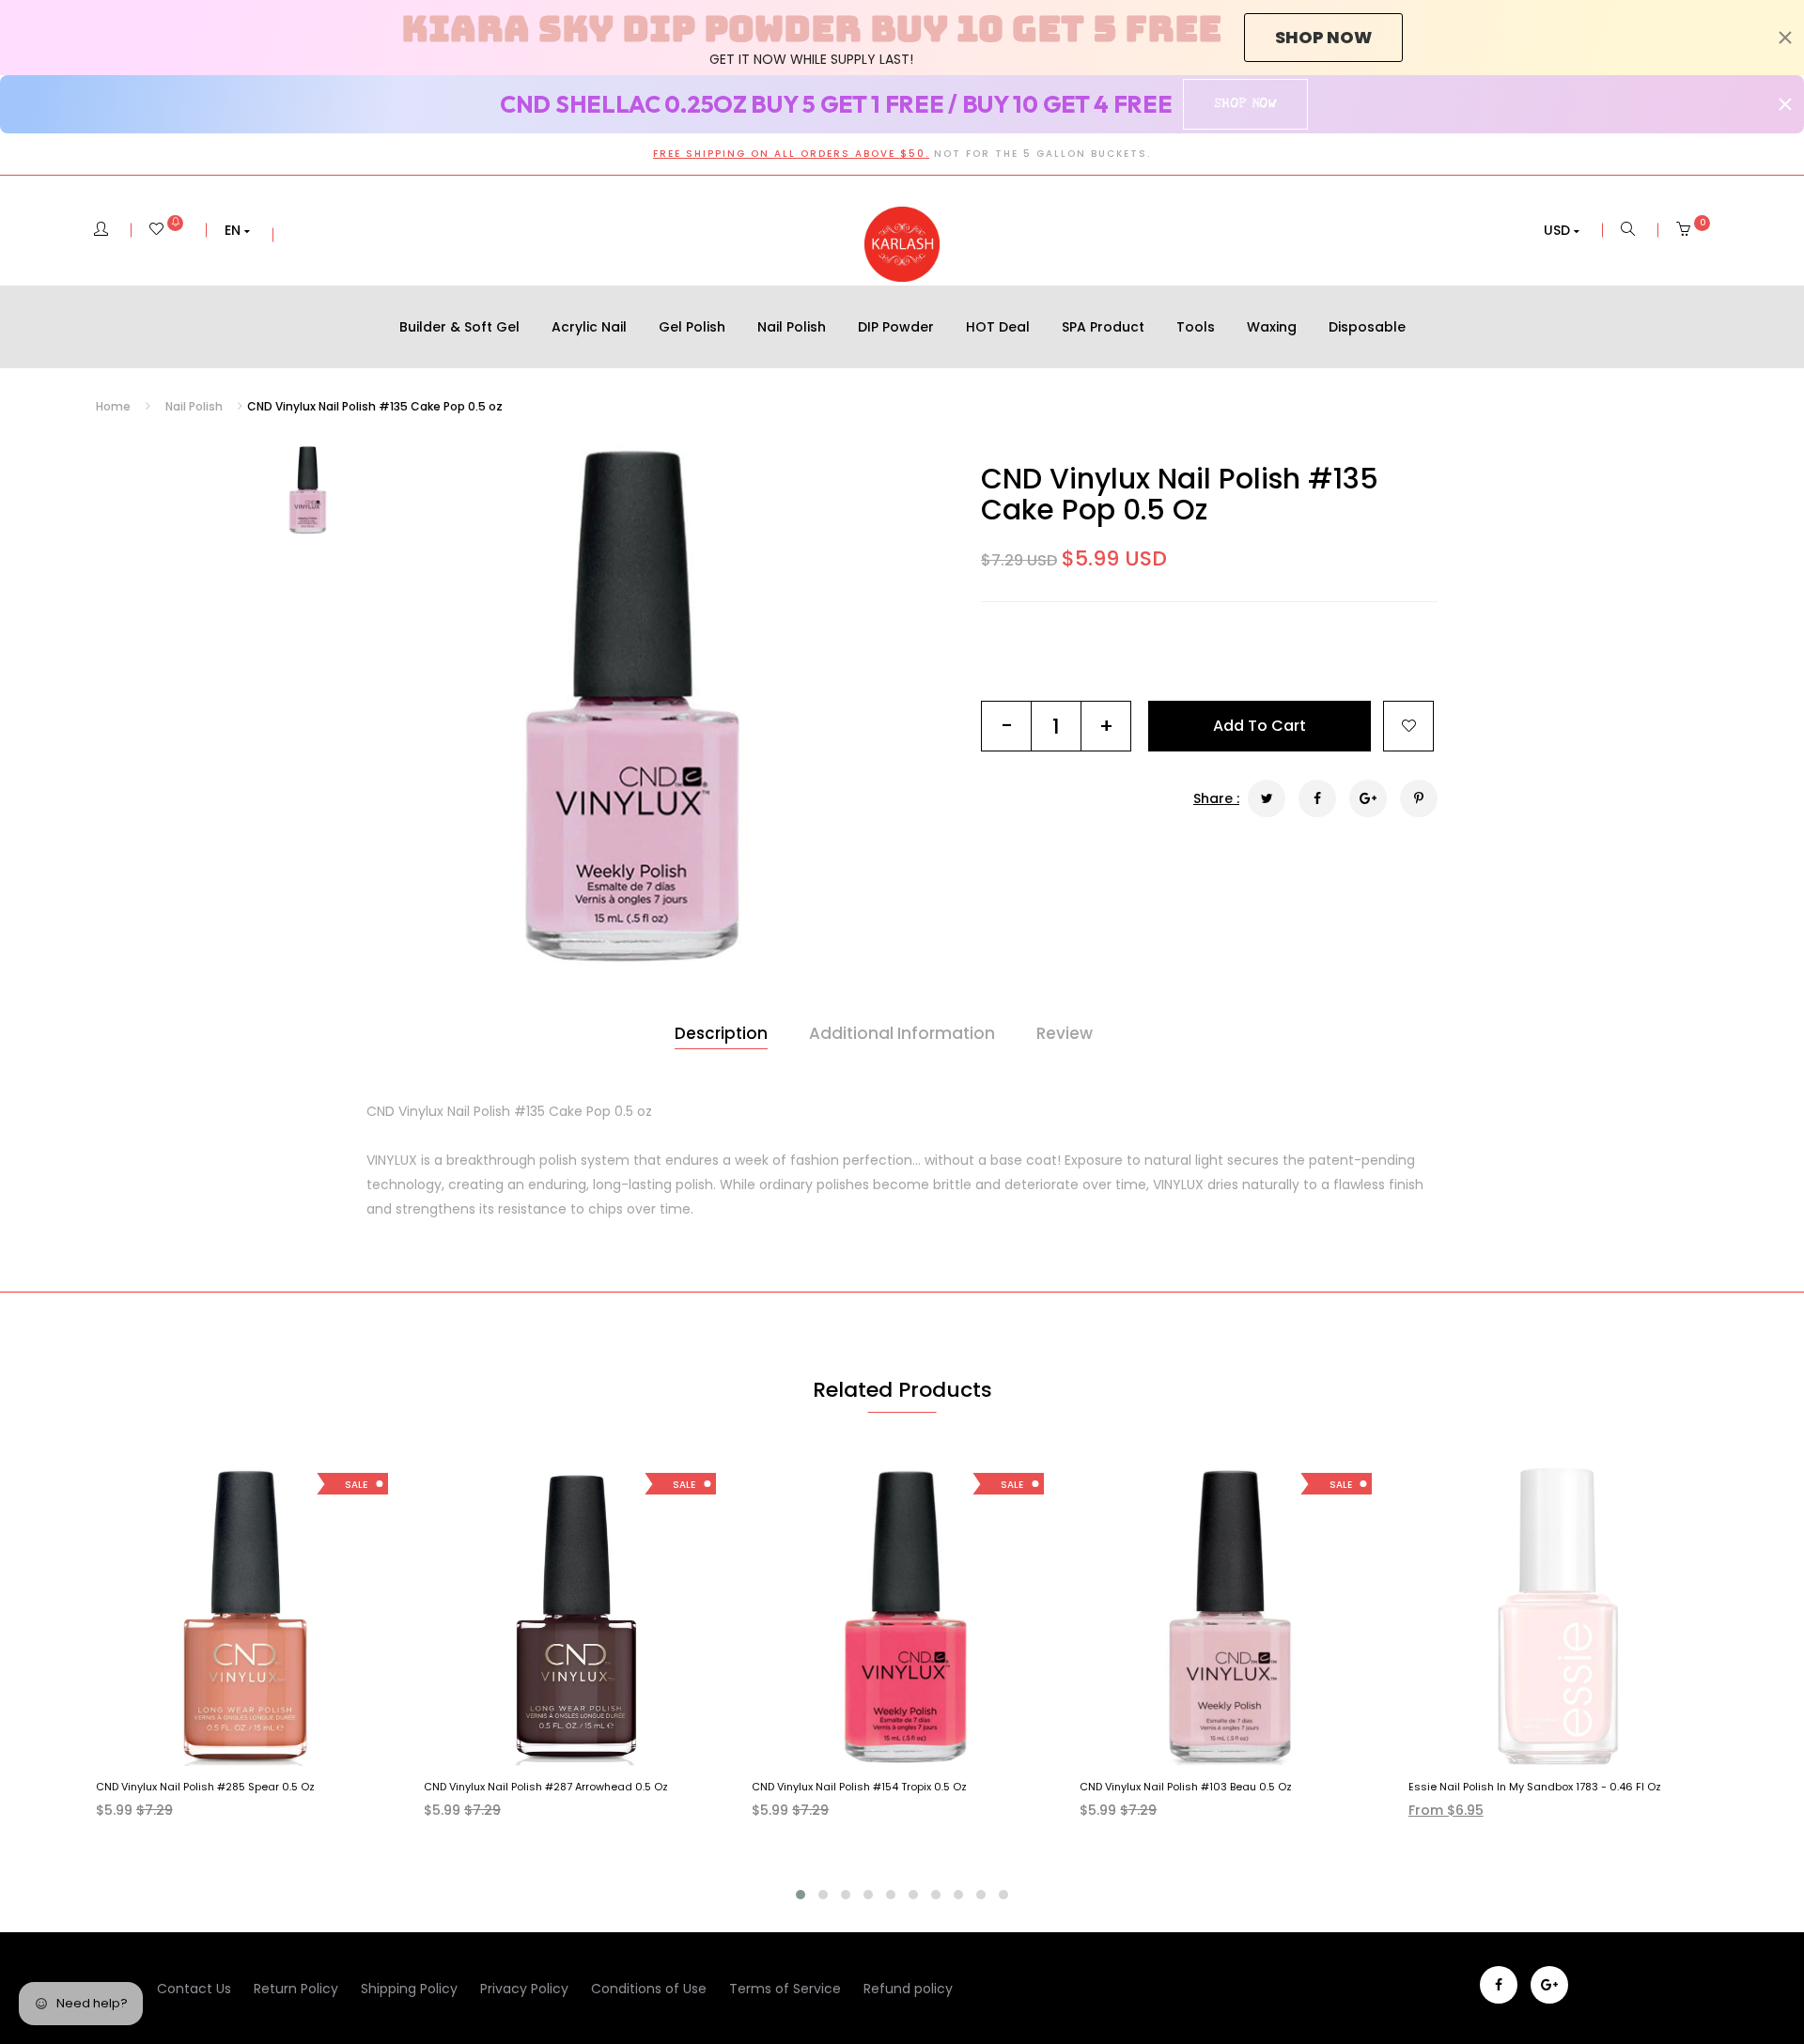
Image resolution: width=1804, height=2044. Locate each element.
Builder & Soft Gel (459, 327)
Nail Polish (792, 327)
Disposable (1367, 327)
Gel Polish (692, 327)
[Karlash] (902, 244)
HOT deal (998, 327)
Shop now (1323, 37)
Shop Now (1245, 103)
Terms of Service (785, 1989)
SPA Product (1103, 327)
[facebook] (1499, 1985)
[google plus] (1549, 1985)
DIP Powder (896, 327)
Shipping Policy (409, 1989)
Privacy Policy (524, 1989)
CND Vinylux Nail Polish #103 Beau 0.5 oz (1186, 1787)
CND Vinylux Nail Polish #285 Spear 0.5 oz (205, 1787)
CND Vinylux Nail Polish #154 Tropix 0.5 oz (859, 1787)
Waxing (1272, 327)
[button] (237, 230)
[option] (627, 705)
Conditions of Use (649, 1989)
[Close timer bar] (1785, 38)
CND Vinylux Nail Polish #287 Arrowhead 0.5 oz (546, 1787)
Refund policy (908, 1989)
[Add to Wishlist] (1408, 726)
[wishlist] (166, 230)
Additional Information (902, 1033)
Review (1065, 1033)
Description (721, 1033)
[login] (101, 230)
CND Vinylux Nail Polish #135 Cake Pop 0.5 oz (1180, 494)
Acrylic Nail (589, 327)
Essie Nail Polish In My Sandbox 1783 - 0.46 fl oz (1535, 1787)
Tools (1196, 327)
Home (113, 406)
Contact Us (194, 1989)
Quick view (260, 1748)
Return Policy (296, 1989)
